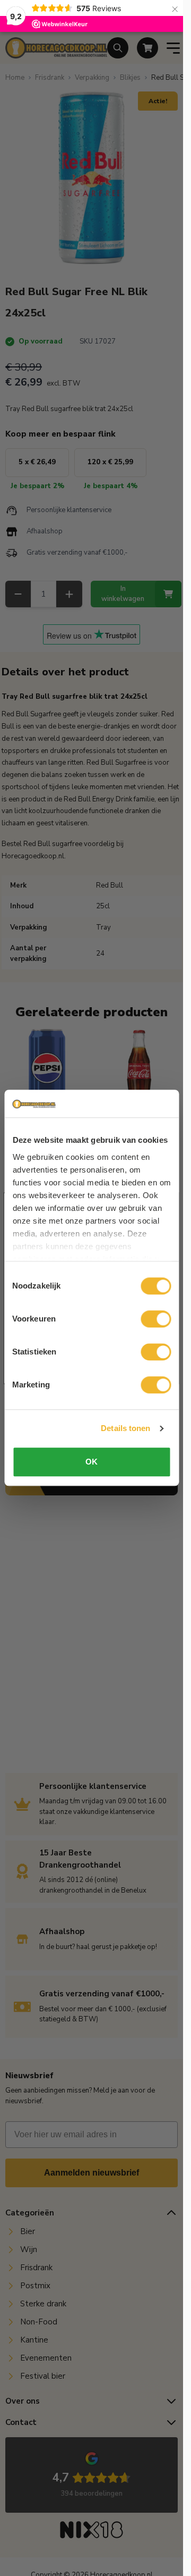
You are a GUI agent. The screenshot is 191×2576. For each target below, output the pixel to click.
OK (92, 1462)
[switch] (156, 1319)
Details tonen (125, 1428)
